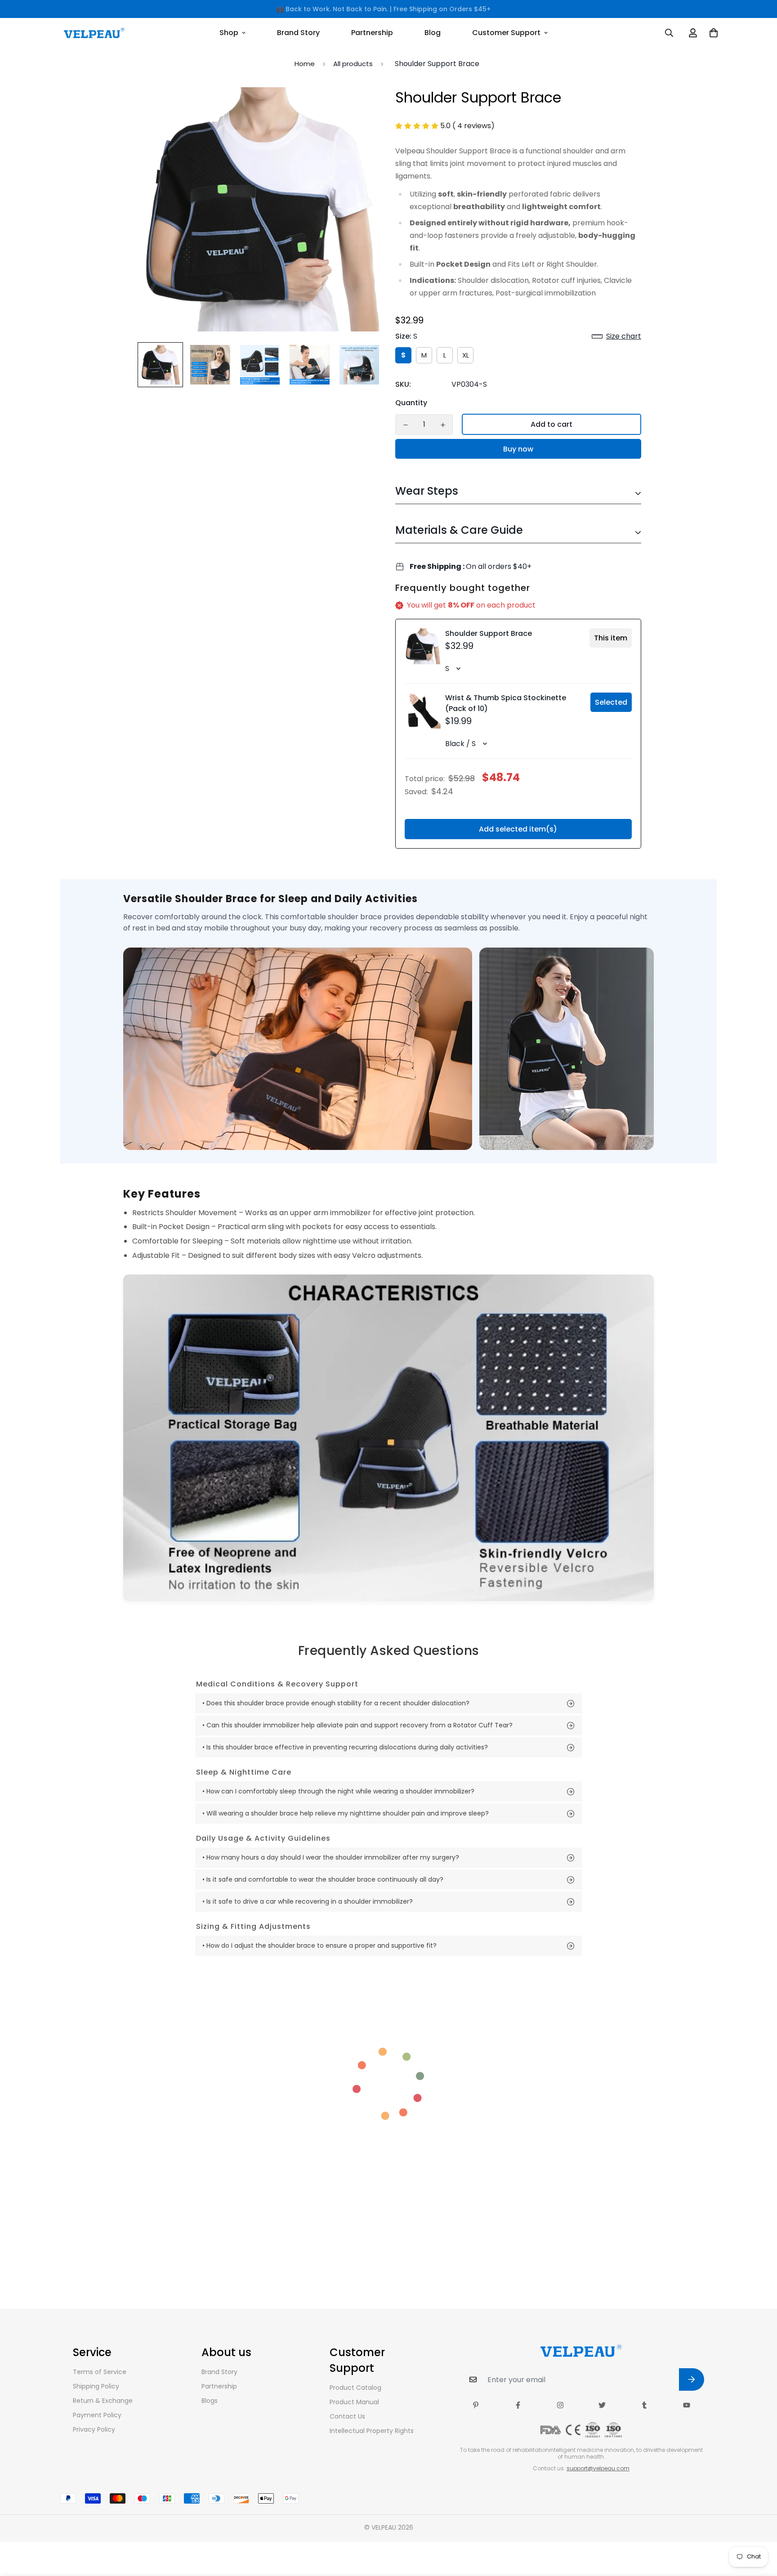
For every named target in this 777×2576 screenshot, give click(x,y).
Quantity (411, 403)
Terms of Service (100, 2372)
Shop (229, 33)
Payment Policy (97, 2415)
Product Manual (354, 2402)
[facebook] (518, 2405)
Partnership (372, 33)
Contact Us (347, 2416)
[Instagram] (560, 2405)
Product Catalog (355, 2388)
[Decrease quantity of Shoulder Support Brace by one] (405, 425)
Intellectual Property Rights (372, 2431)
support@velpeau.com (598, 2468)
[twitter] (602, 2405)
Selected (611, 702)
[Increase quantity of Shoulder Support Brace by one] (443, 425)
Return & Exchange (103, 2401)
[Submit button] (692, 2379)
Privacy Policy (94, 2429)
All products (353, 64)
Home (305, 64)
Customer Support (506, 33)
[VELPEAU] (94, 33)
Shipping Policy (96, 2386)
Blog (433, 33)
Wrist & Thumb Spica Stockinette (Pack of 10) (506, 703)
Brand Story (298, 33)
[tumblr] (644, 2405)
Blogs (210, 2401)
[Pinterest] (476, 2405)
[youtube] (687, 2405)
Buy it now (518, 449)
